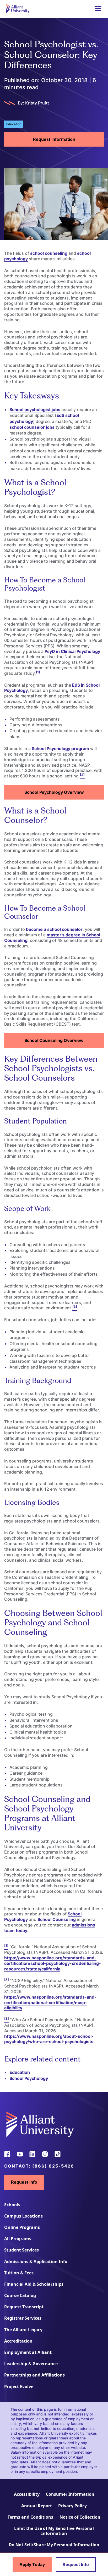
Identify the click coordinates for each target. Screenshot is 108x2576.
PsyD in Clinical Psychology (72, 651)
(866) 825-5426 (53, 2166)
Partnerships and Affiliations (34, 2375)
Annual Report (37, 2506)
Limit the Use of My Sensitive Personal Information (54, 2531)
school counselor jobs (32, 427)
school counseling (49, 253)
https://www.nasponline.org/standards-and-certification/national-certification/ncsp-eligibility (50, 2003)
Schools (12, 2205)
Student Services (21, 2250)
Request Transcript (24, 2307)
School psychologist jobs (35, 410)
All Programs (18, 2239)
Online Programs (22, 2227)
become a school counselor (54, 929)
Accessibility (27, 2494)
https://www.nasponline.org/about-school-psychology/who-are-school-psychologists (49, 2039)
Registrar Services (23, 2318)
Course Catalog (20, 2295)
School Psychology (29, 2078)
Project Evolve (19, 2387)
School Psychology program (60, 748)
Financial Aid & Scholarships (34, 2284)
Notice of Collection (80, 2517)
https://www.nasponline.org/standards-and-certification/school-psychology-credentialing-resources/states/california (53, 1963)
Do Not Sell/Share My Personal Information (54, 2545)
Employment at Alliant (28, 2352)
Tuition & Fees (19, 2273)
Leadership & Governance (31, 2364)
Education (20, 2072)
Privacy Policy (72, 2506)
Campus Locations (23, 2216)
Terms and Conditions (30, 2517)
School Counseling (57, 1919)
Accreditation (18, 2341)
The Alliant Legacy (23, 2330)
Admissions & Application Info (36, 2262)
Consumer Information (70, 2494)
